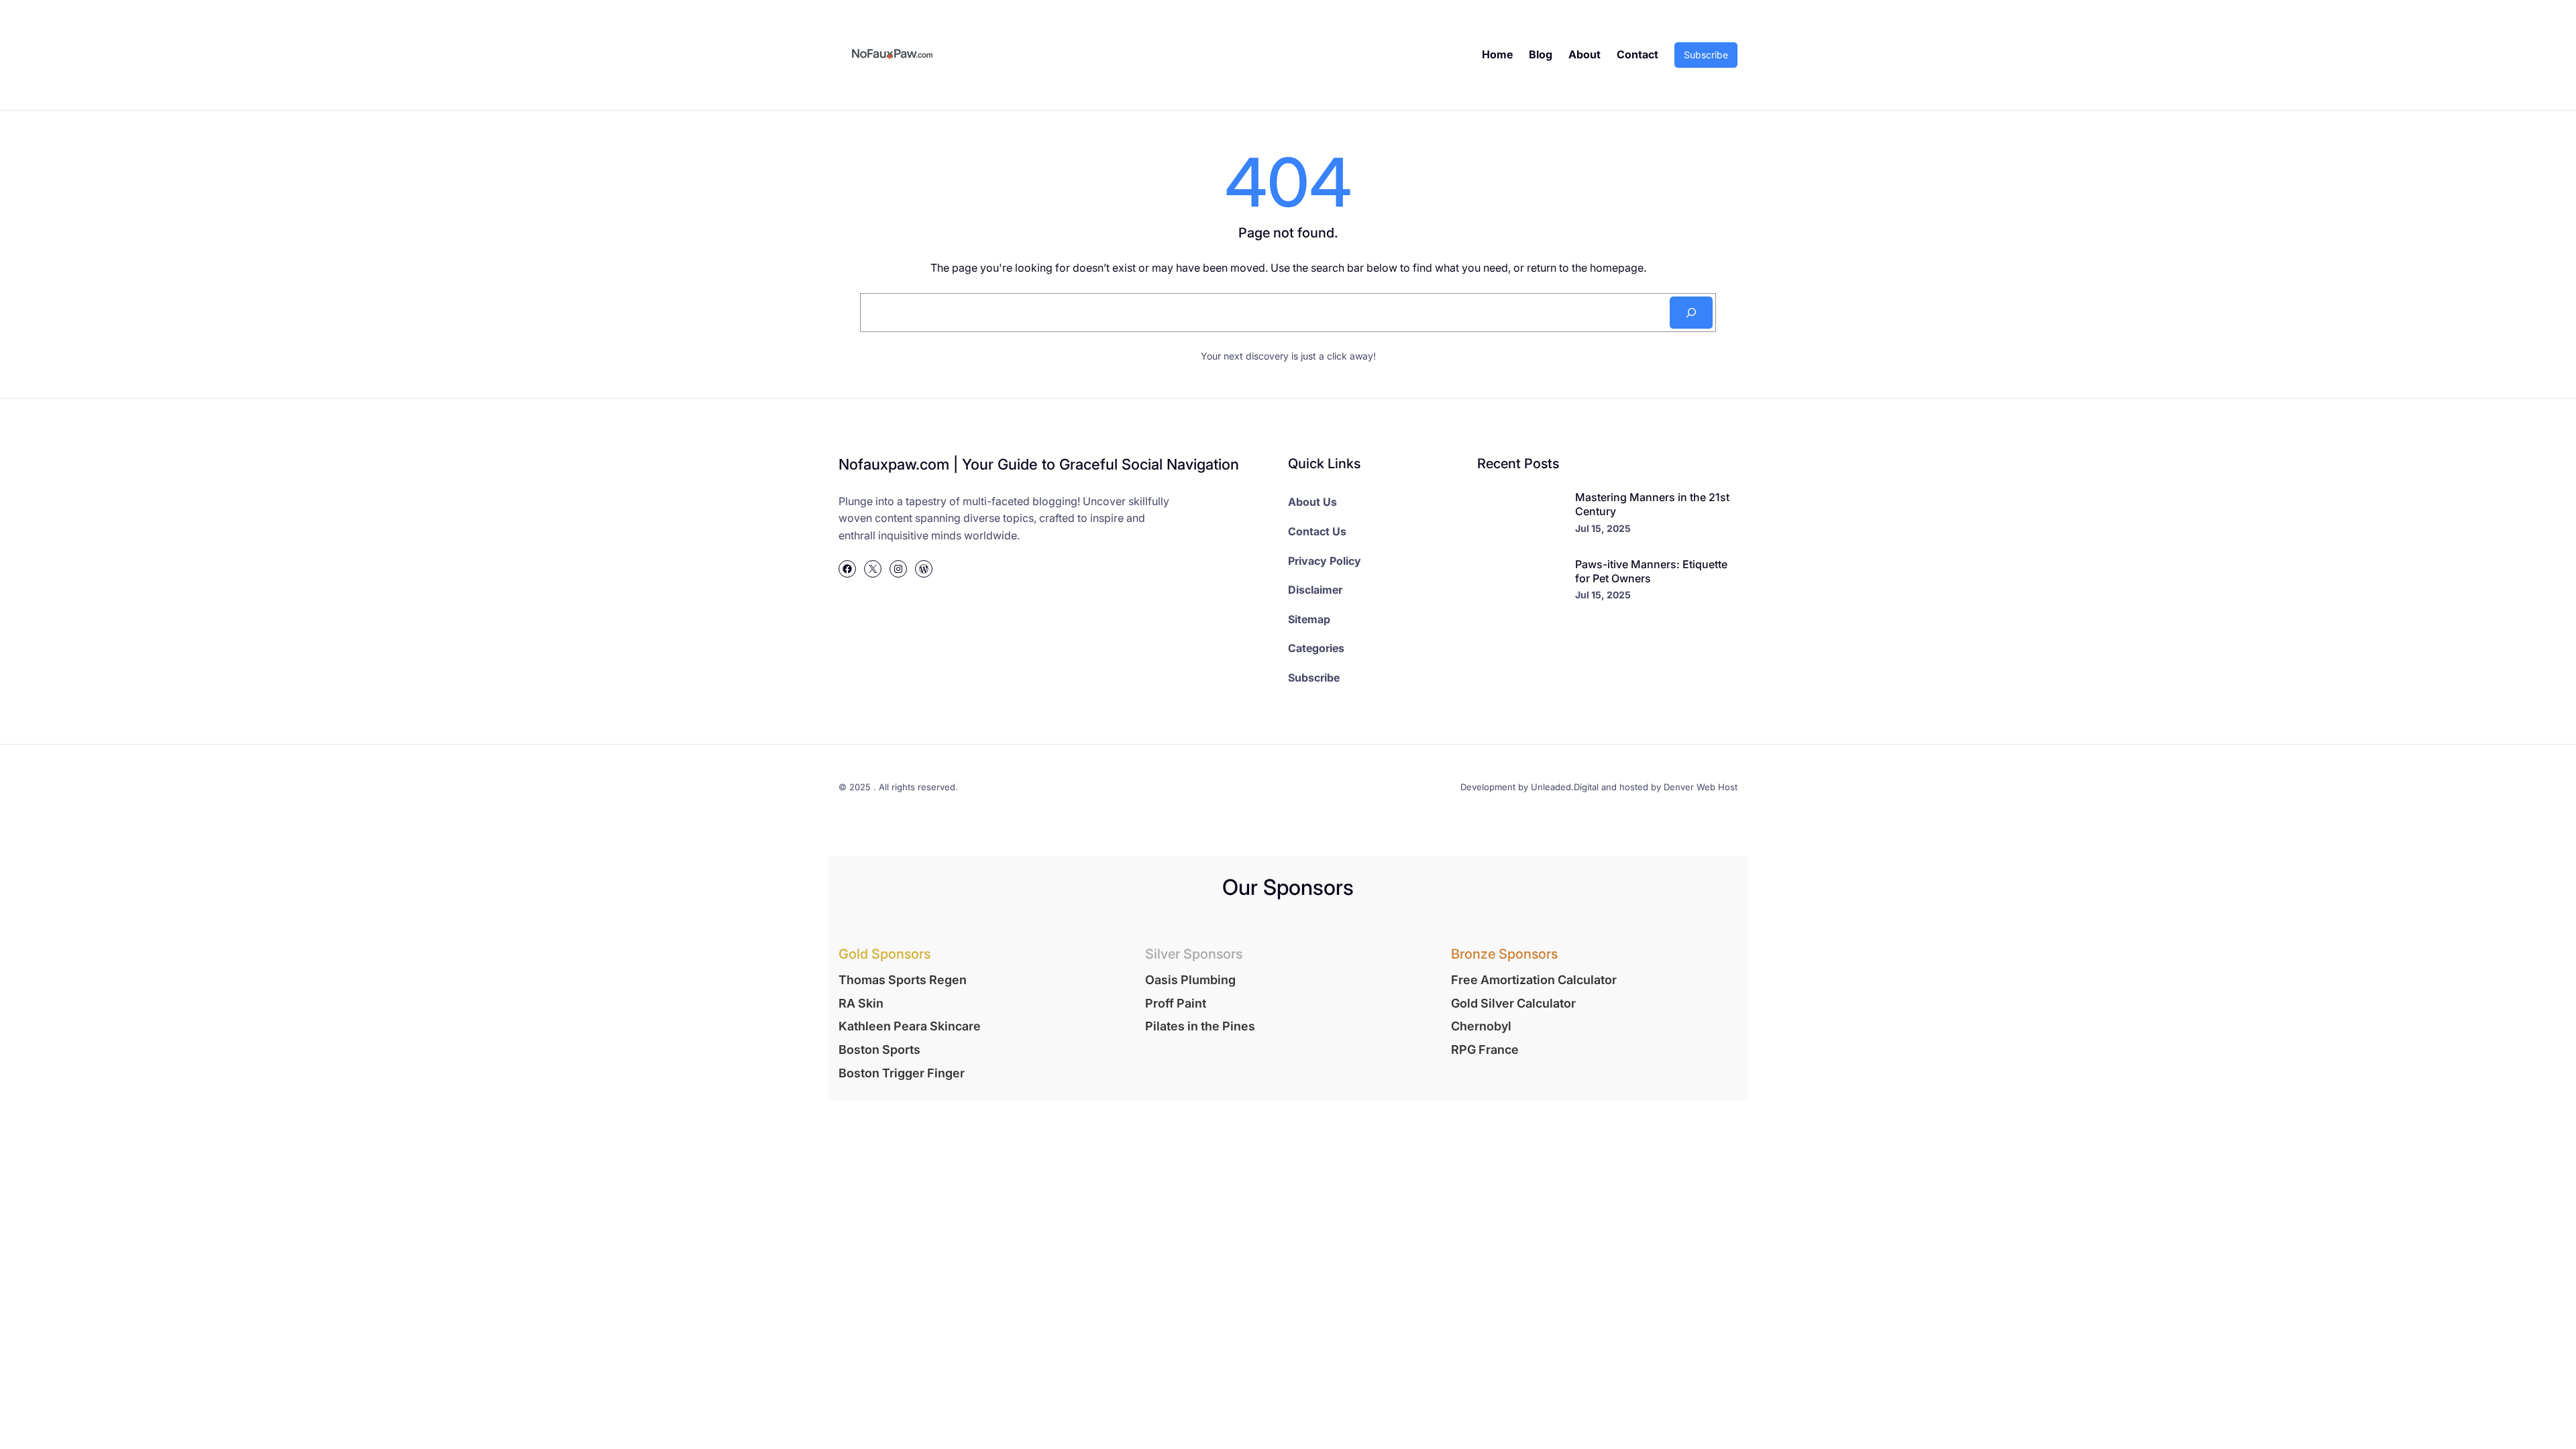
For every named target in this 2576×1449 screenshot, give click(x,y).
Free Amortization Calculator (1534, 980)
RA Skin (861, 1003)
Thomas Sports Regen (903, 980)
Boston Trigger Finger (902, 1073)
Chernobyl (1481, 1026)
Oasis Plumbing (1190, 980)
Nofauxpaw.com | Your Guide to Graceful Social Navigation (1039, 464)
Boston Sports (879, 1050)
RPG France (1485, 1050)
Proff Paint (1176, 1003)
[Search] (1691, 313)
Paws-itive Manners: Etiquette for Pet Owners (1651, 571)
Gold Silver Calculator (1513, 1003)
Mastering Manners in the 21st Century (1652, 504)
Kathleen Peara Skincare (910, 1026)
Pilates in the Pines (1200, 1026)
